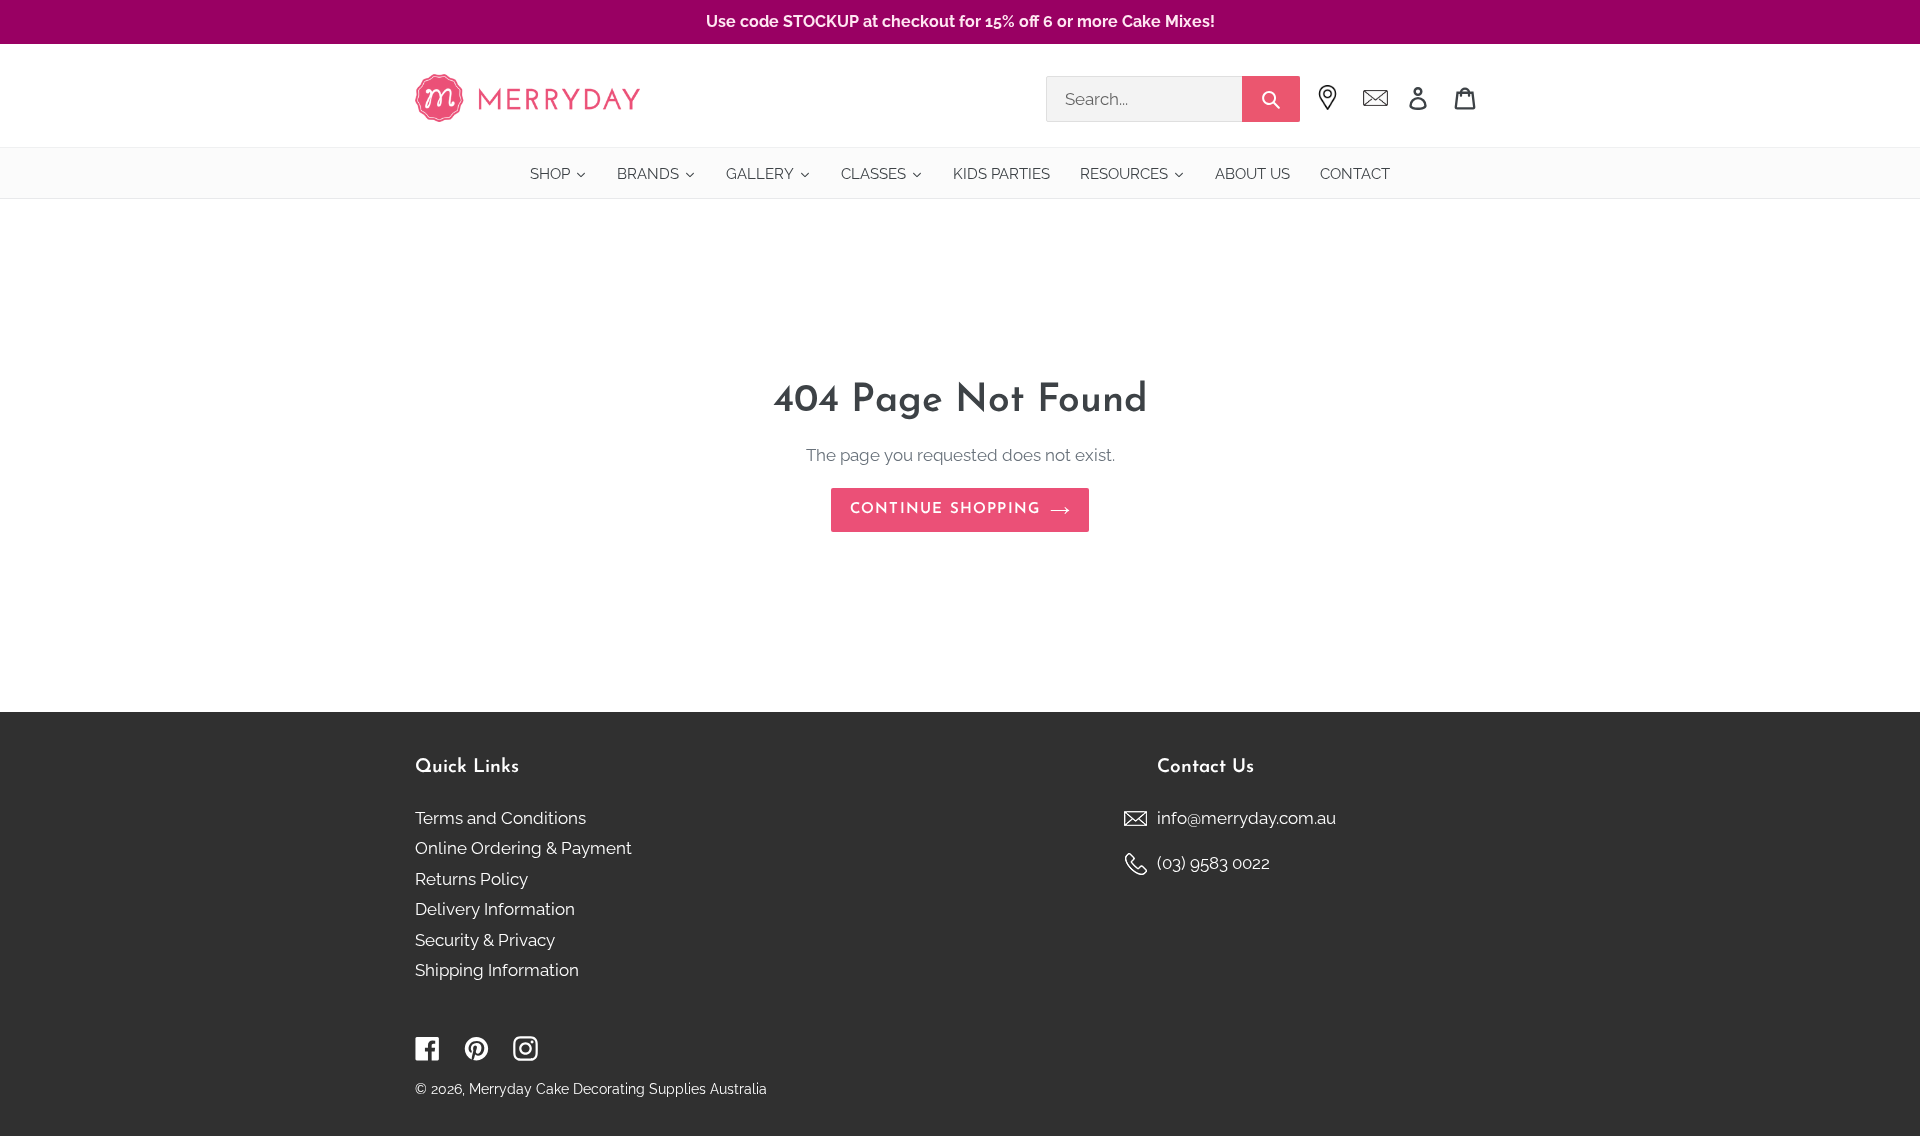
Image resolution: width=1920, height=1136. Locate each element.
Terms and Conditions (500, 818)
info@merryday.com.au (1246, 818)
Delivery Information (495, 909)
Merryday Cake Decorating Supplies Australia (618, 1089)
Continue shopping (945, 509)
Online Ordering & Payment (523, 848)
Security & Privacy (485, 940)
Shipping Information (497, 970)
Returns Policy (471, 879)
